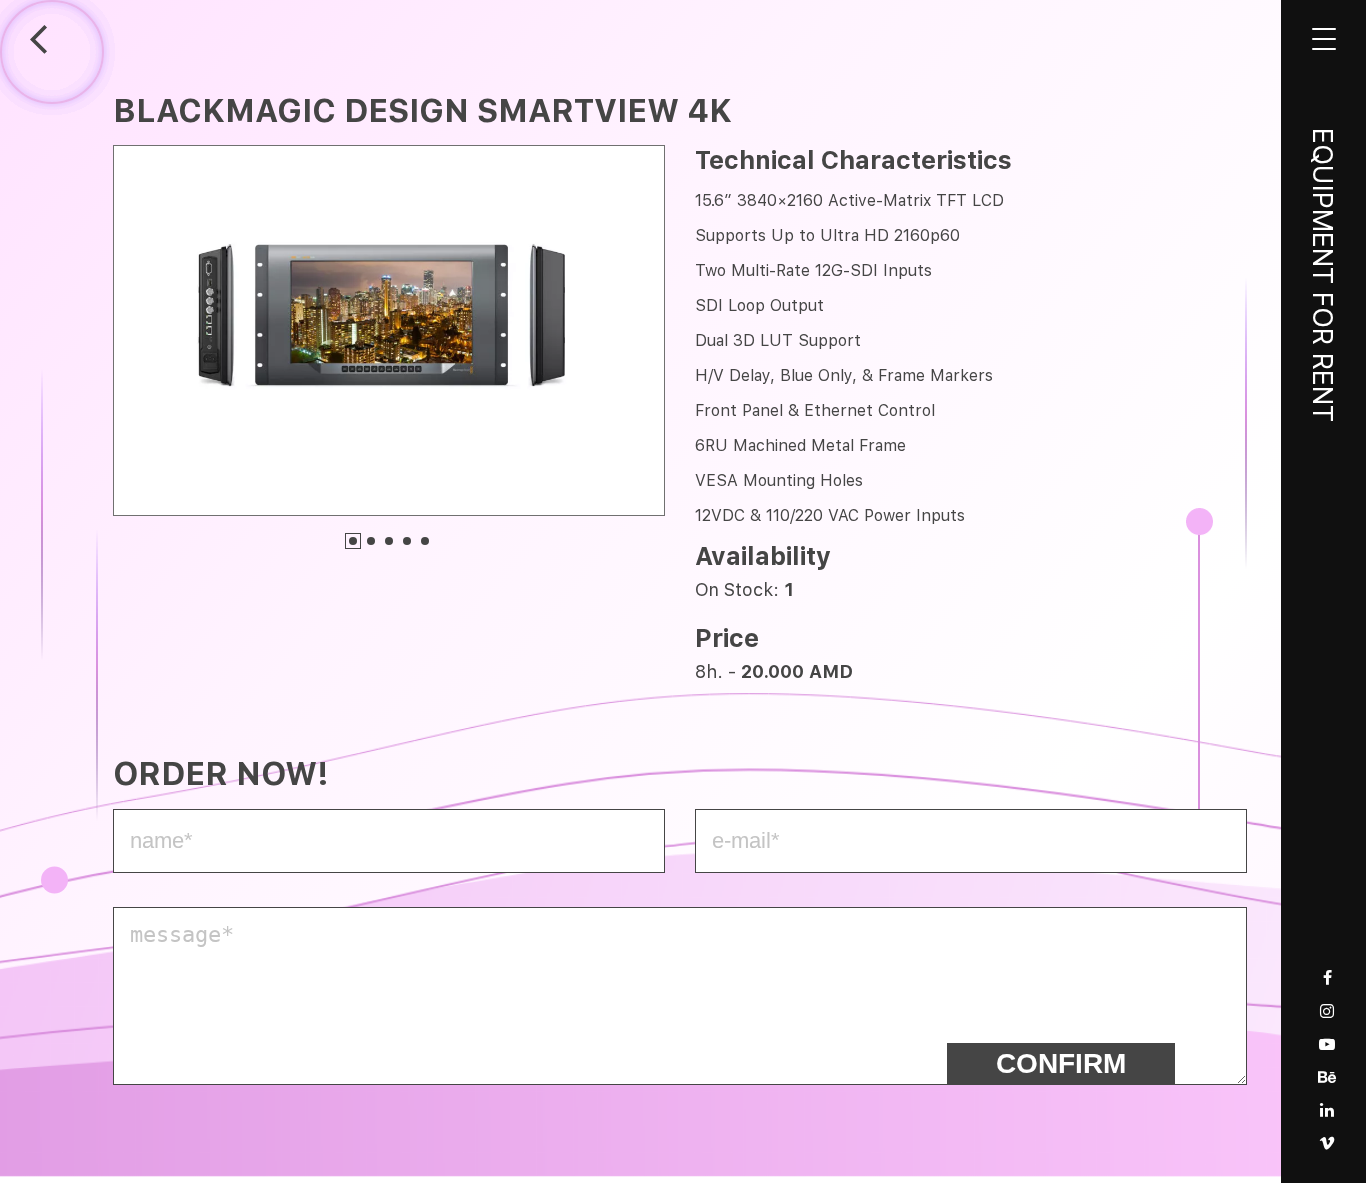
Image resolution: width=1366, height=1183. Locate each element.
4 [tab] (407, 541)
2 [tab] (371, 541)
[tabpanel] (389, 330)
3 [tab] (389, 541)
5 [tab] (425, 541)
